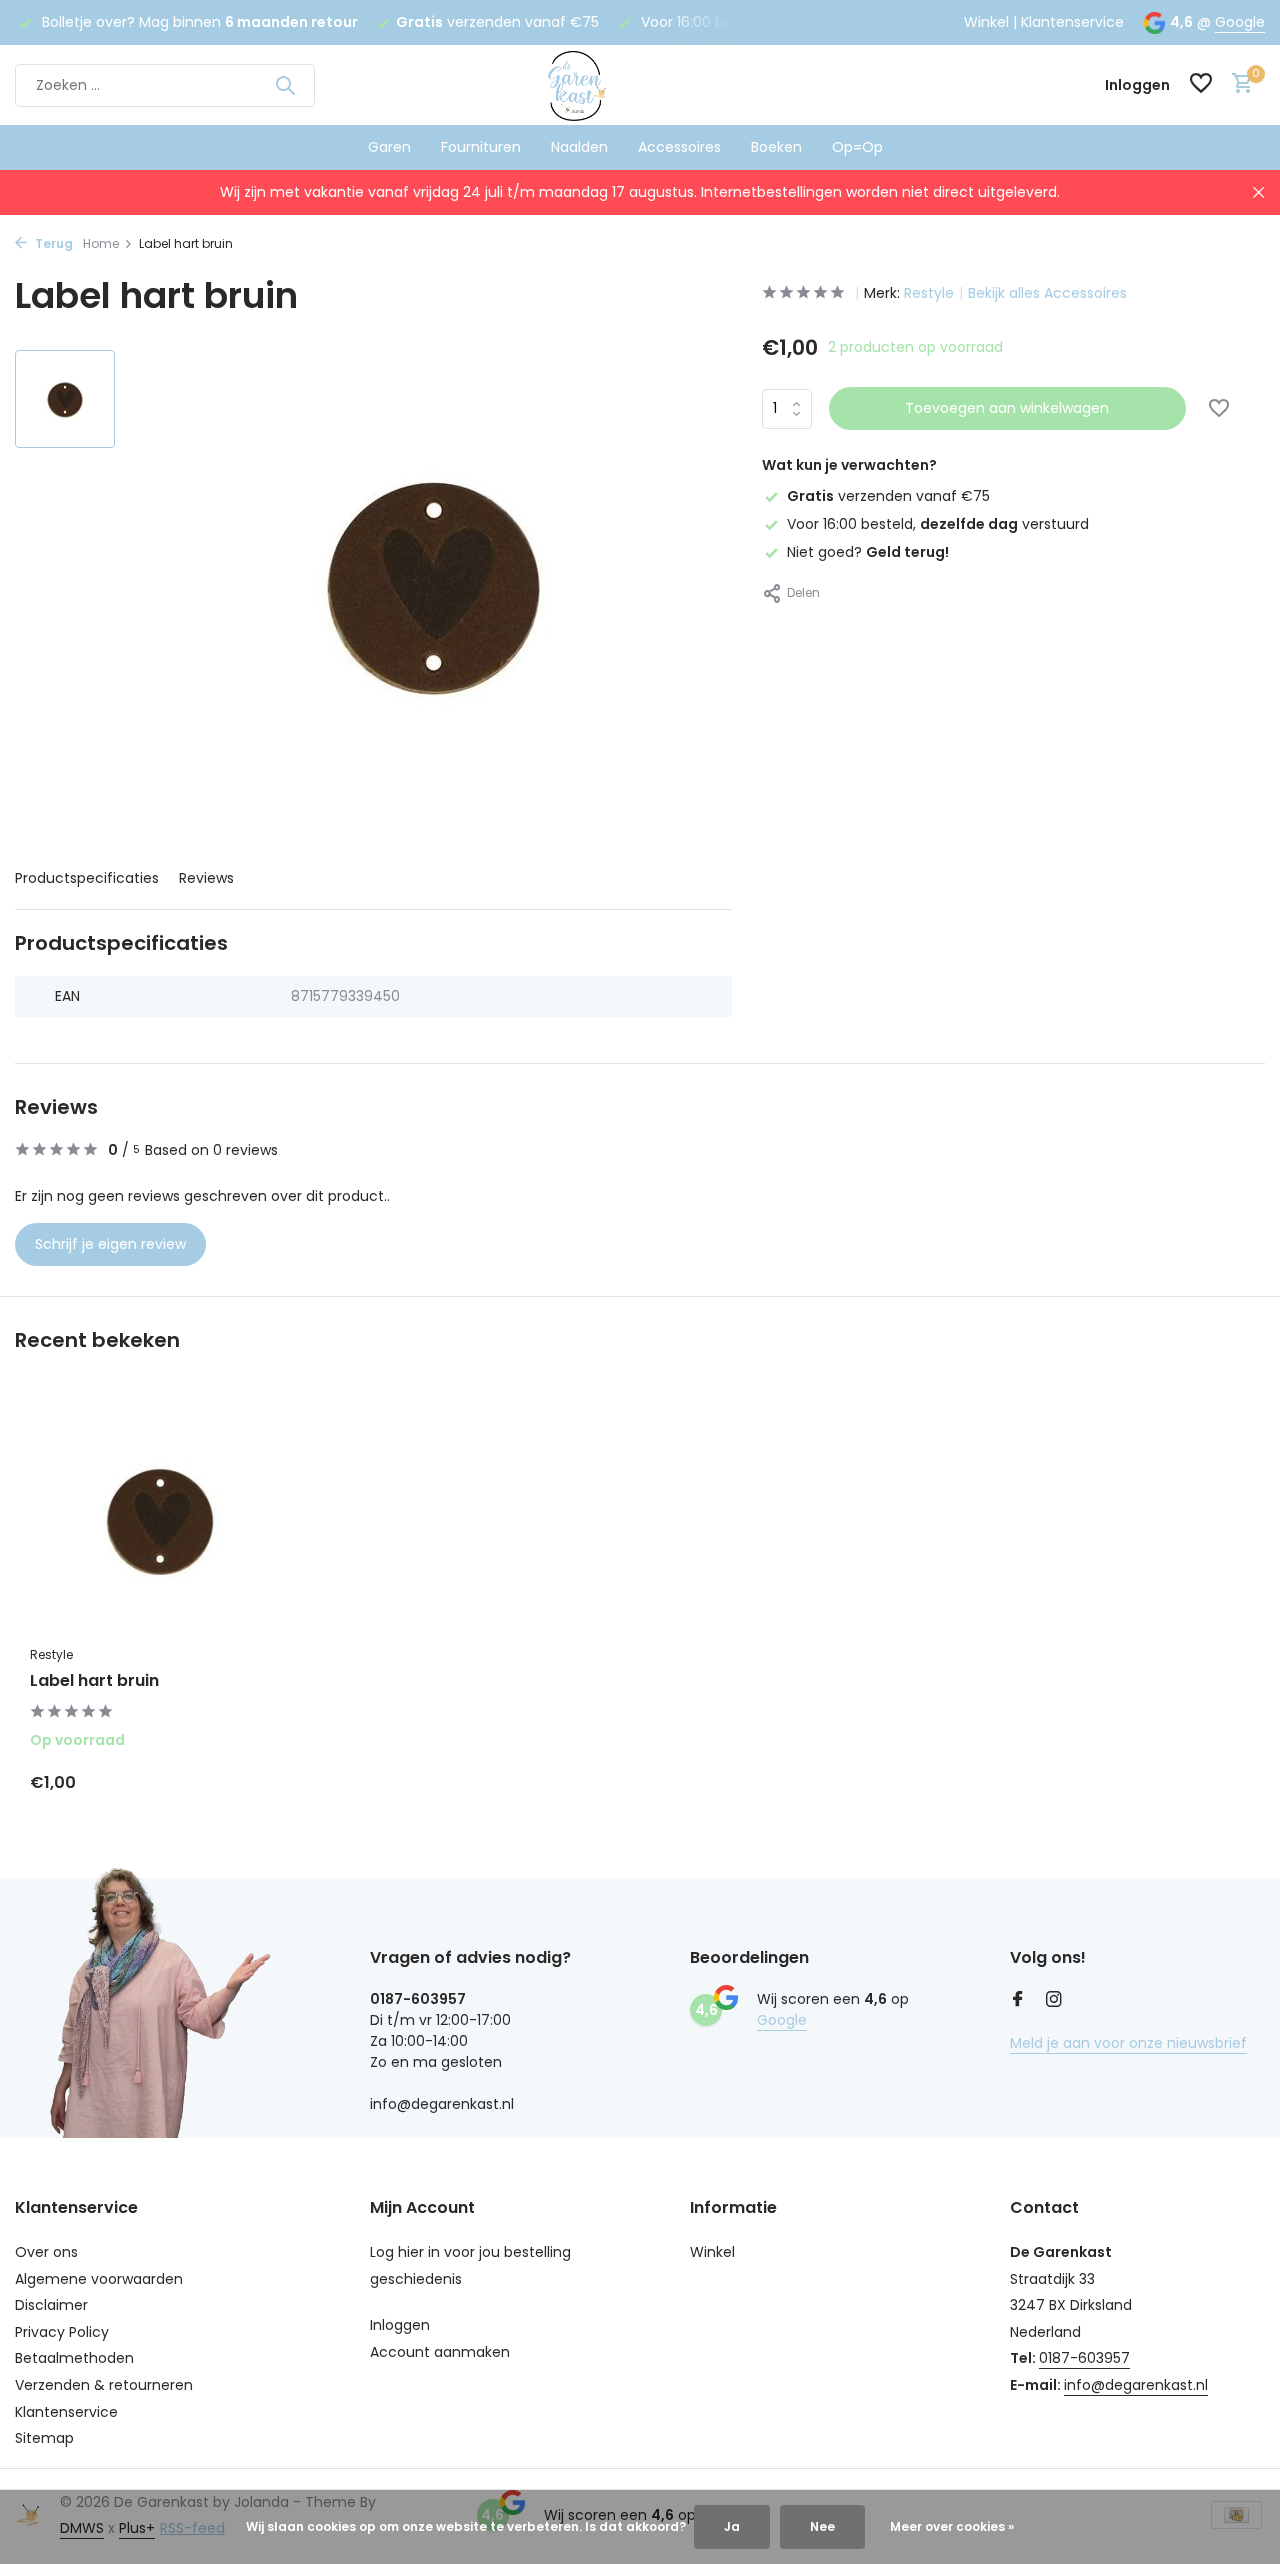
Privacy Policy (62, 2332)
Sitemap (44, 2438)
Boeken (776, 147)
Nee (822, 2526)
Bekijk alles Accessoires (1047, 293)
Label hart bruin (94, 1681)
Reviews (206, 878)
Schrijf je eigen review (110, 1244)
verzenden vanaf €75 (888, 496)
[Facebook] (1018, 2001)
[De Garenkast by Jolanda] (639, 85)
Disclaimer (51, 2305)
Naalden (579, 147)
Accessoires (679, 147)
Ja (732, 2526)
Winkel (986, 22)
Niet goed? (868, 552)
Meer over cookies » (952, 2526)
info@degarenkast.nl (1136, 2385)
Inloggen (400, 2325)
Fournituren (481, 147)
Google (1240, 22)
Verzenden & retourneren (104, 2385)
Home (101, 243)
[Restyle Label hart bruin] (160, 1519)
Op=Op (857, 147)
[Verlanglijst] (1201, 85)
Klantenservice (1072, 22)
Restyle (929, 293)
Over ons (46, 2252)
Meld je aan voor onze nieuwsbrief (1128, 2043)
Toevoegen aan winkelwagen (1007, 408)
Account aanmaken (440, 2352)
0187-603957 (1084, 2358)
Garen (389, 147)
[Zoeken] (285, 85)
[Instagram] (1054, 2001)
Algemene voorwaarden (99, 2279)
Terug (52, 243)
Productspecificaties (87, 878)
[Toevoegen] (255, 1781)
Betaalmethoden (74, 2358)
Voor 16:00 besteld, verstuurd (938, 524)
